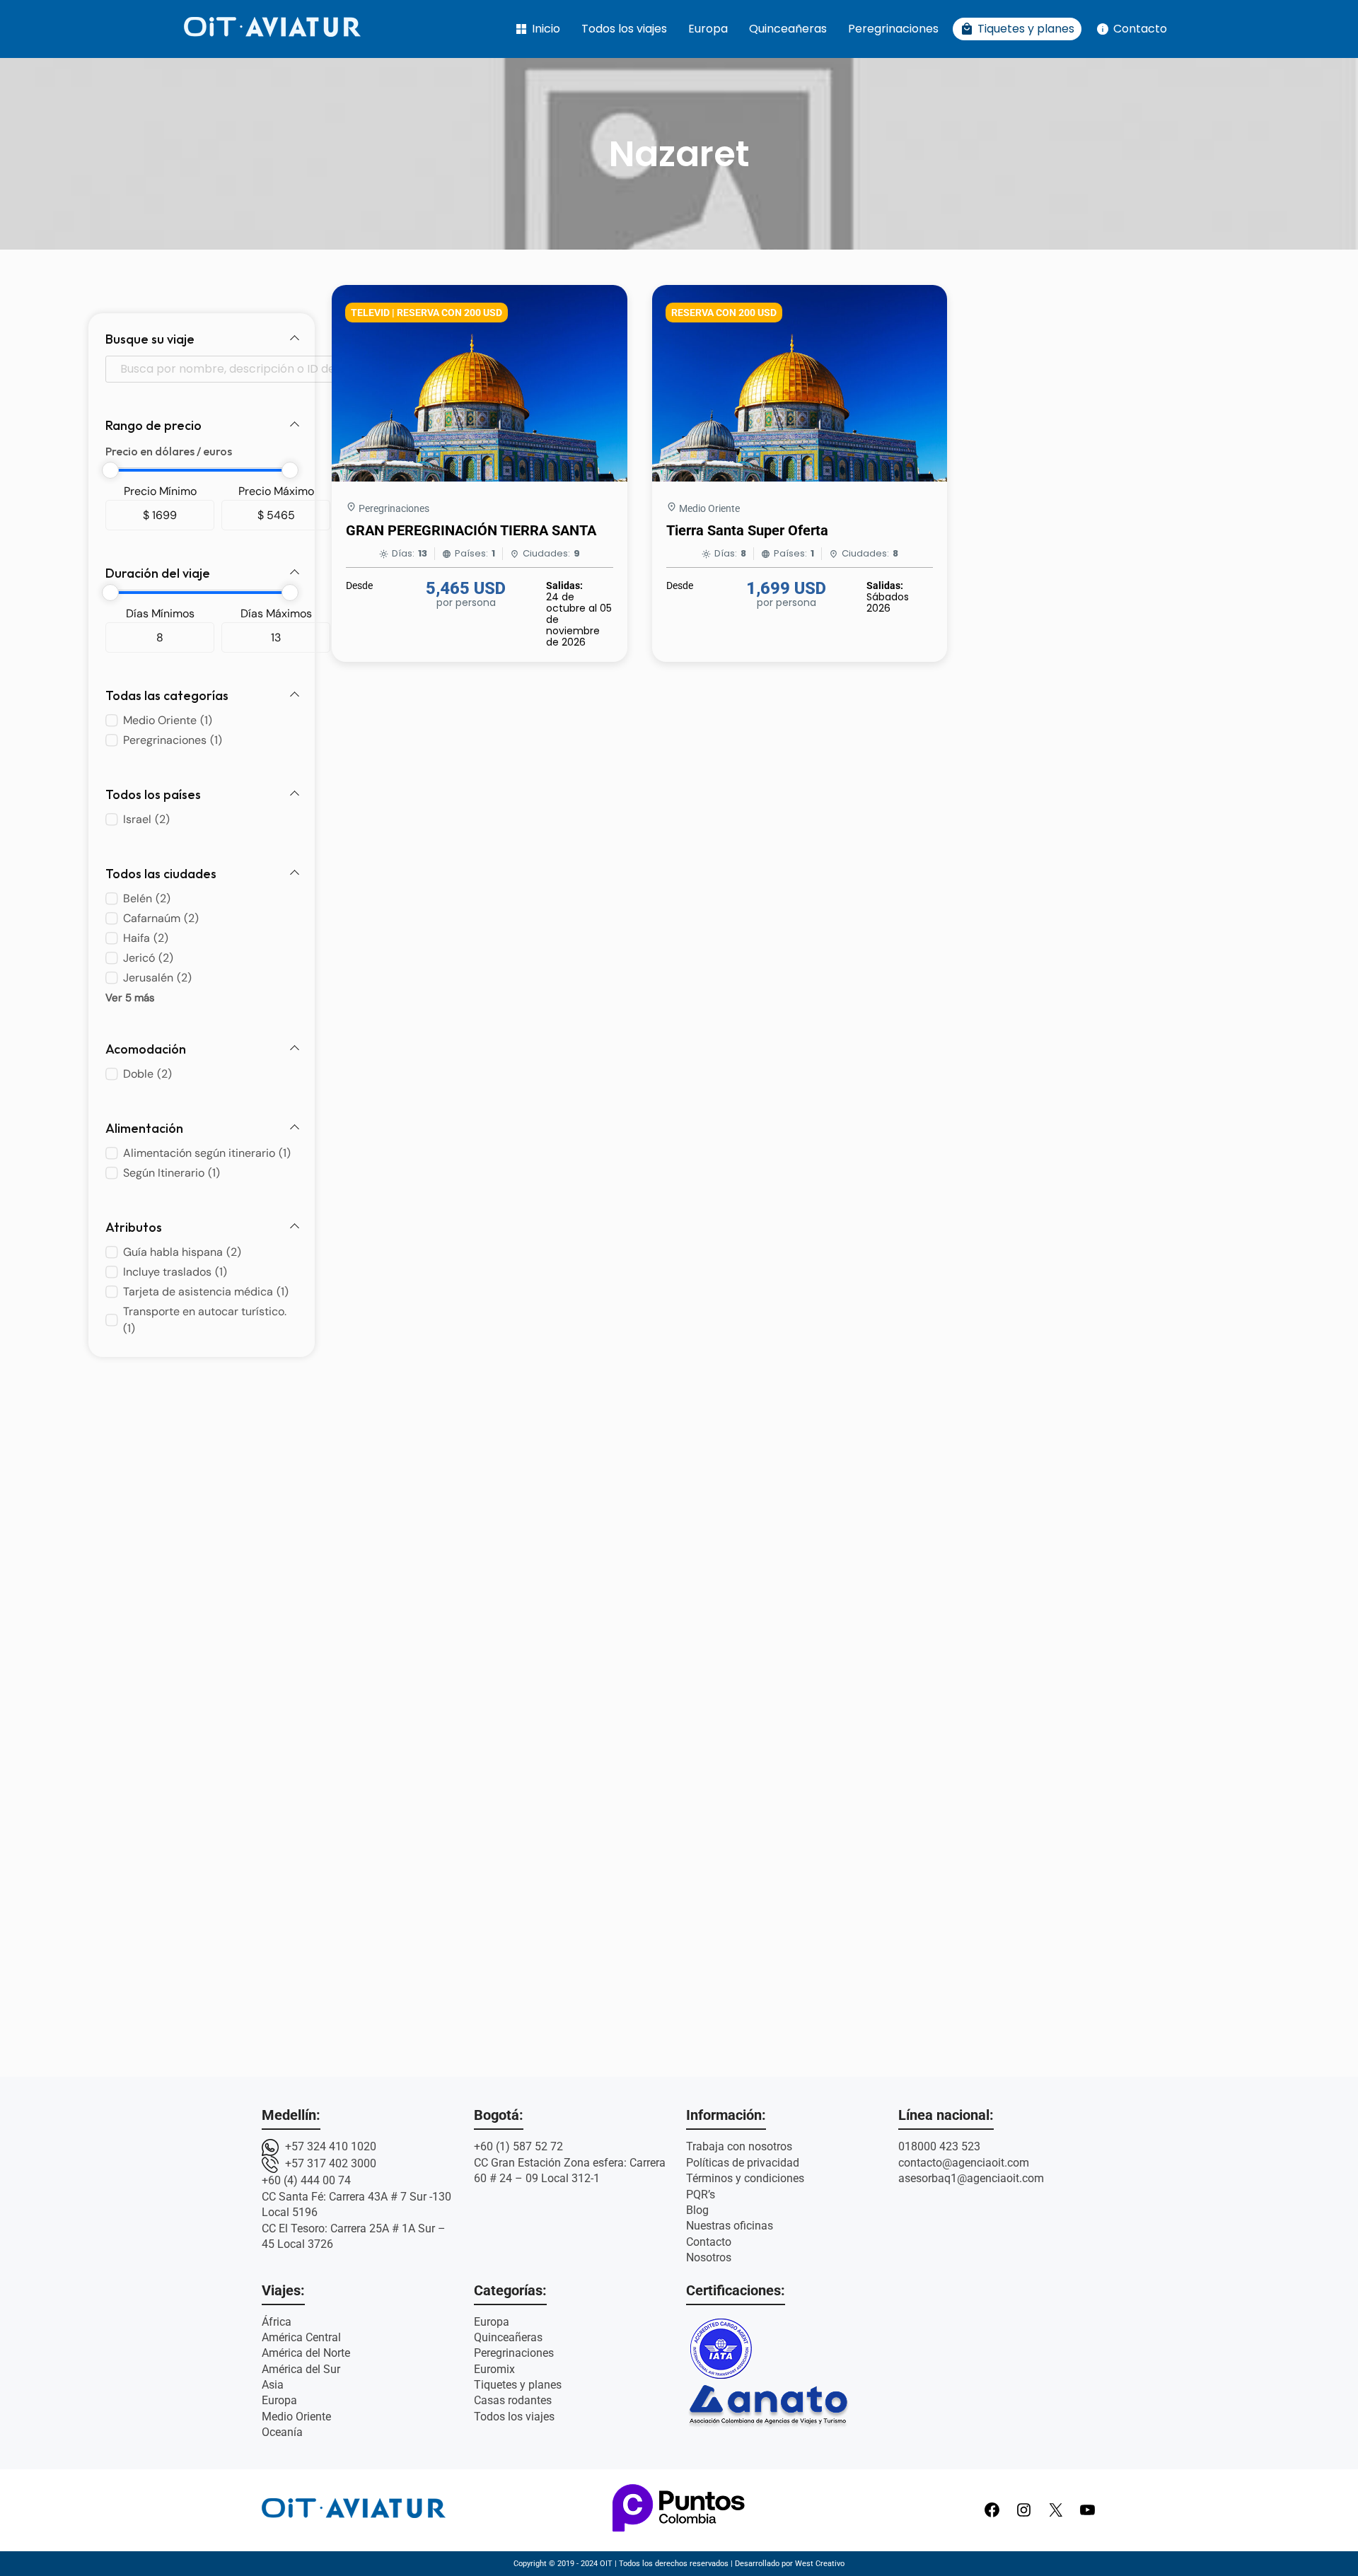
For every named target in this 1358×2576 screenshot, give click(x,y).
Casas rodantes (513, 2400)
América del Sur (301, 2369)
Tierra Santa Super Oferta (747, 530)
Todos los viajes (624, 29)
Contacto (1131, 29)
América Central (301, 2337)
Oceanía (282, 2432)
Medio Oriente (709, 508)
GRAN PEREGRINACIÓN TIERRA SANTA (471, 530)
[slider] (110, 470)
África (277, 2322)
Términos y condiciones (745, 2178)
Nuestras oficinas (730, 2226)
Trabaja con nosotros (739, 2146)
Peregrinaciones (893, 29)
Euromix (494, 2369)
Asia (273, 2385)
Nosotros (709, 2257)
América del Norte (306, 2353)
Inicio (537, 29)
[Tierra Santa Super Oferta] (800, 478)
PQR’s (701, 2195)
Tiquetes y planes (1017, 29)
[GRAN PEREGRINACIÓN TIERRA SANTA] (480, 478)
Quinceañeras (788, 29)
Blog (697, 2210)
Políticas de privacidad (743, 2163)
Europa (708, 29)
